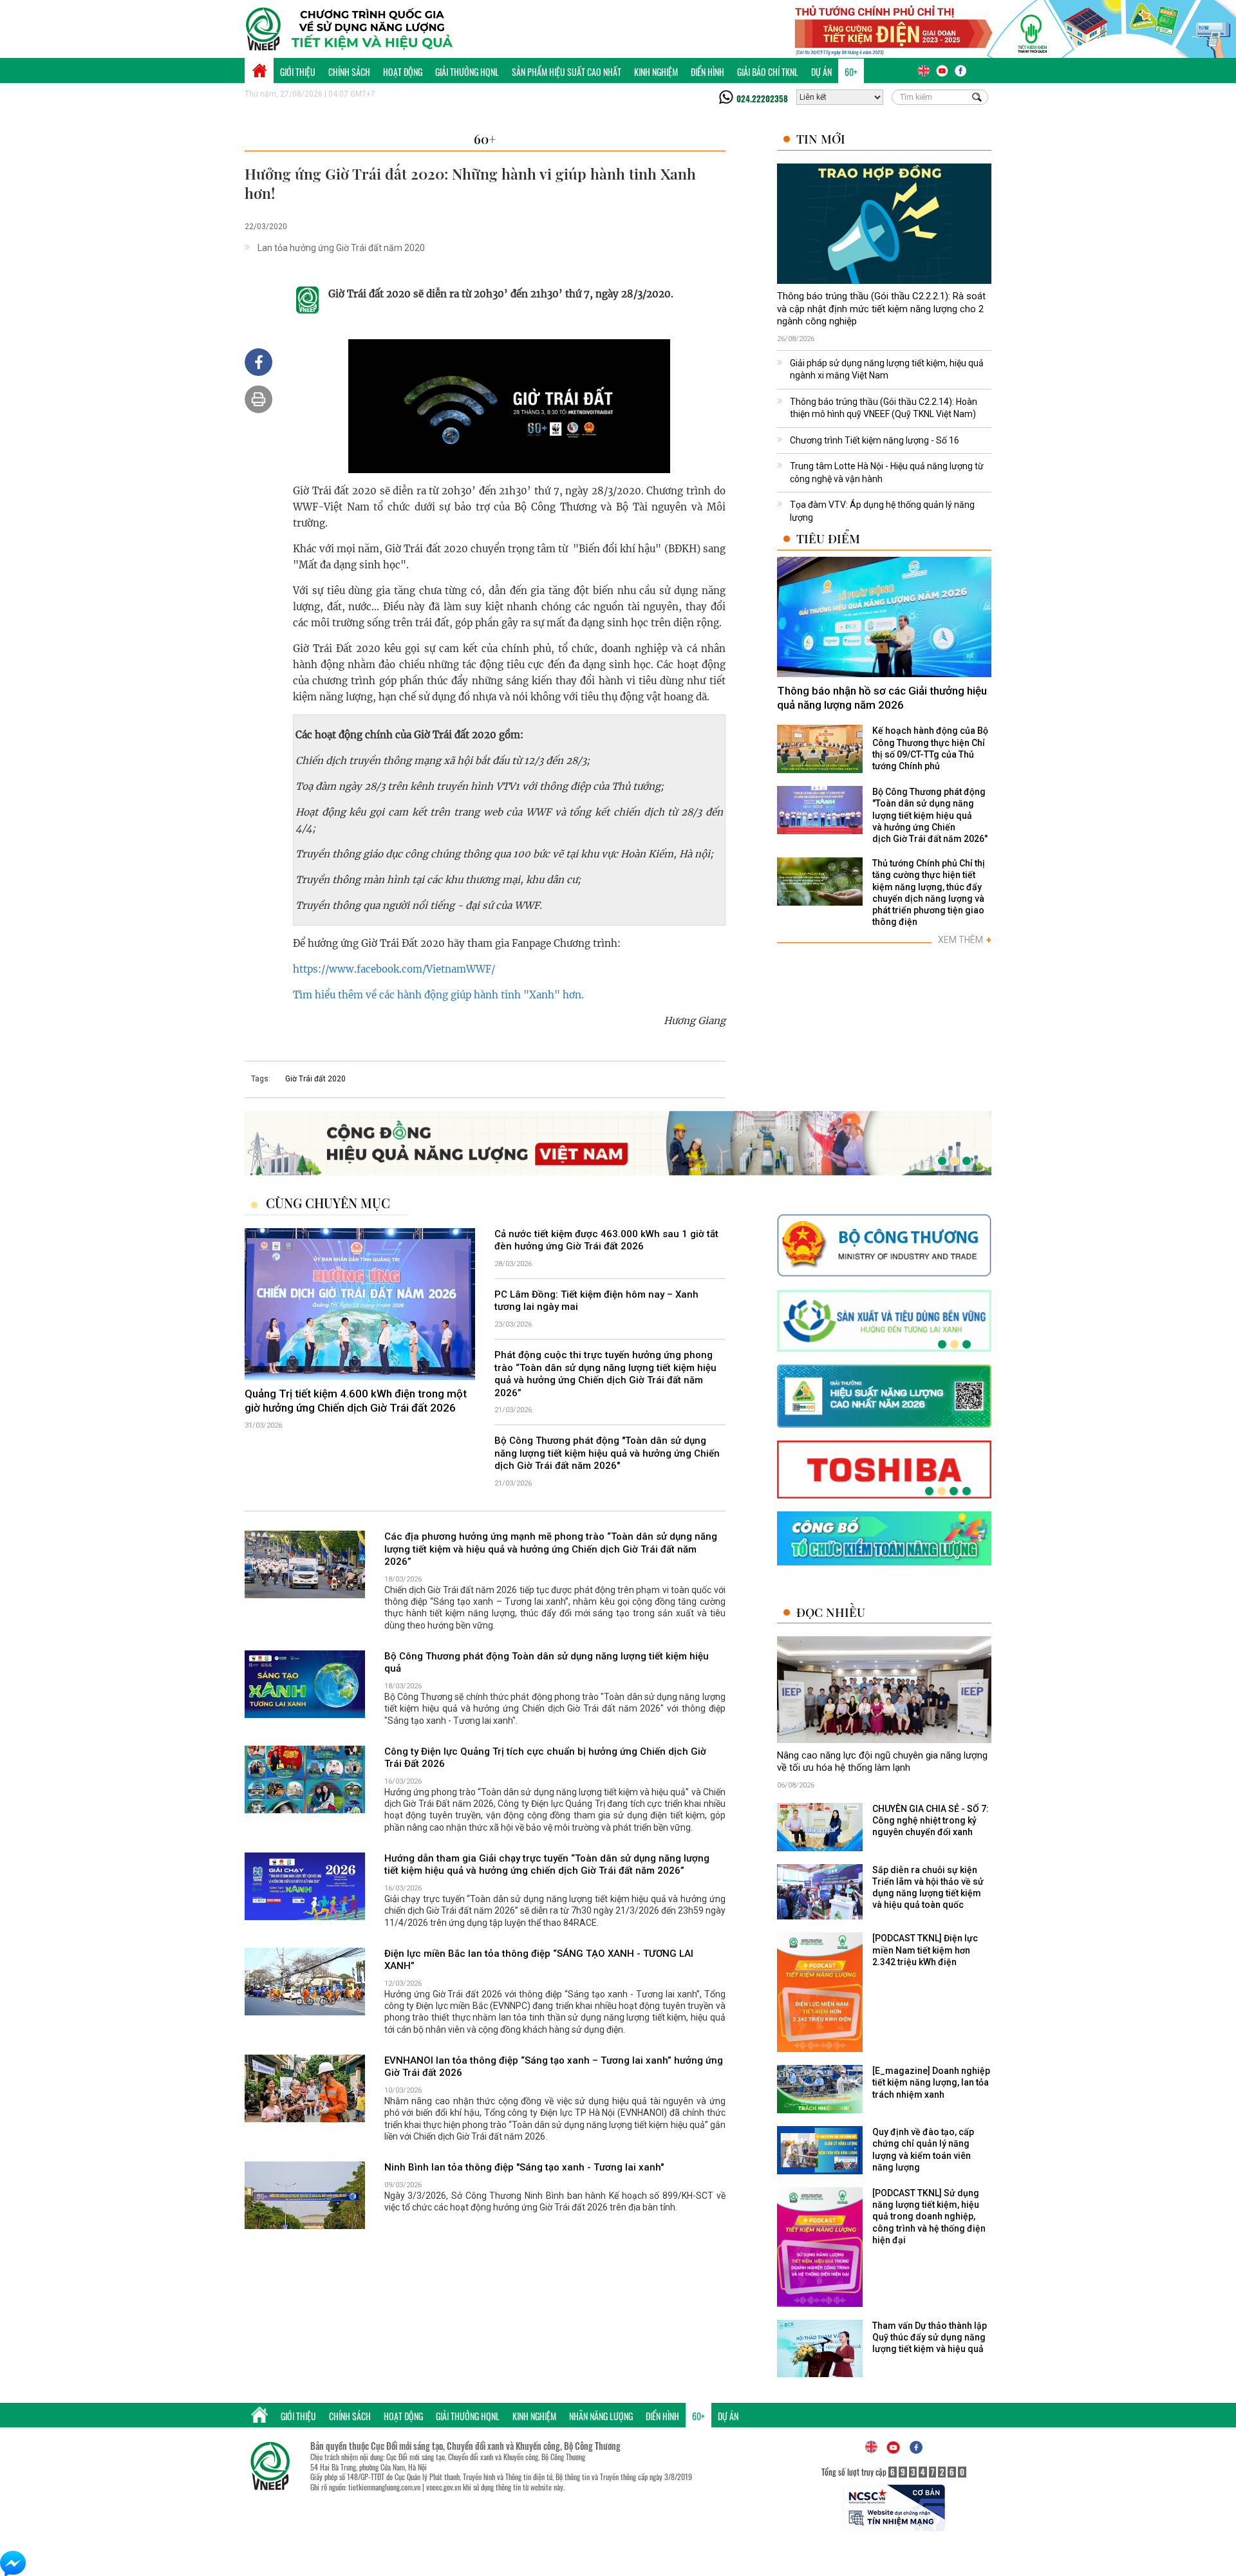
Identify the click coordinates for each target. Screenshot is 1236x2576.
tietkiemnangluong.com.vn (384, 2487)
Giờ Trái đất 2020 (315, 1079)
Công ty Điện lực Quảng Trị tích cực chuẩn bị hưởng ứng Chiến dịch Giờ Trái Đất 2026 (545, 1758)
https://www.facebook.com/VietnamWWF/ (394, 969)
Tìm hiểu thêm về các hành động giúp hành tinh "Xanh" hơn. (438, 995)
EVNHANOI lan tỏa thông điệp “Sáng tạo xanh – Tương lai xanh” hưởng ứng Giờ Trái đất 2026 (554, 2067)
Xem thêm (965, 940)
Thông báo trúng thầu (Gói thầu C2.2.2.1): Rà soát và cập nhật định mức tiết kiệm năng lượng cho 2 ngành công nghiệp (881, 309)
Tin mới (821, 139)
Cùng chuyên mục (328, 1203)
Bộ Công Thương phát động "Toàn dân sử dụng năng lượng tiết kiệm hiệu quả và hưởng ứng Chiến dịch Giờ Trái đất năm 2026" (607, 1453)
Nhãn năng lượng (601, 2416)
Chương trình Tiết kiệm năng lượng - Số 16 (875, 440)
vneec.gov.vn (444, 2487)
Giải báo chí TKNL (768, 72)
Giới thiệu (298, 72)
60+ (851, 72)
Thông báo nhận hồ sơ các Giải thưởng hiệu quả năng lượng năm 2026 (882, 698)
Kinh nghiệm (656, 72)
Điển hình (707, 72)
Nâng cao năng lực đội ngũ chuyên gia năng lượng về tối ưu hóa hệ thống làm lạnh (882, 1762)
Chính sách (349, 72)
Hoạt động (403, 72)
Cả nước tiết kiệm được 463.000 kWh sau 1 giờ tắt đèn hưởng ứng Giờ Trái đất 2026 (606, 1240)
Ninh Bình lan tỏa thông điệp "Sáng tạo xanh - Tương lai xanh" (524, 2167)
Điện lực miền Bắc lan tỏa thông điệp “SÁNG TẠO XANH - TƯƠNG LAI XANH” (539, 1960)
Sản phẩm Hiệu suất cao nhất (566, 72)
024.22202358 (762, 98)
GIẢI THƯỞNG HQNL (467, 72)
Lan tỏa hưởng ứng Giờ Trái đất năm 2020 (341, 248)
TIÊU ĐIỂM (828, 538)
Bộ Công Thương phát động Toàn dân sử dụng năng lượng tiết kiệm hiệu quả (547, 1663)
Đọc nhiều (831, 1612)
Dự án (821, 72)
